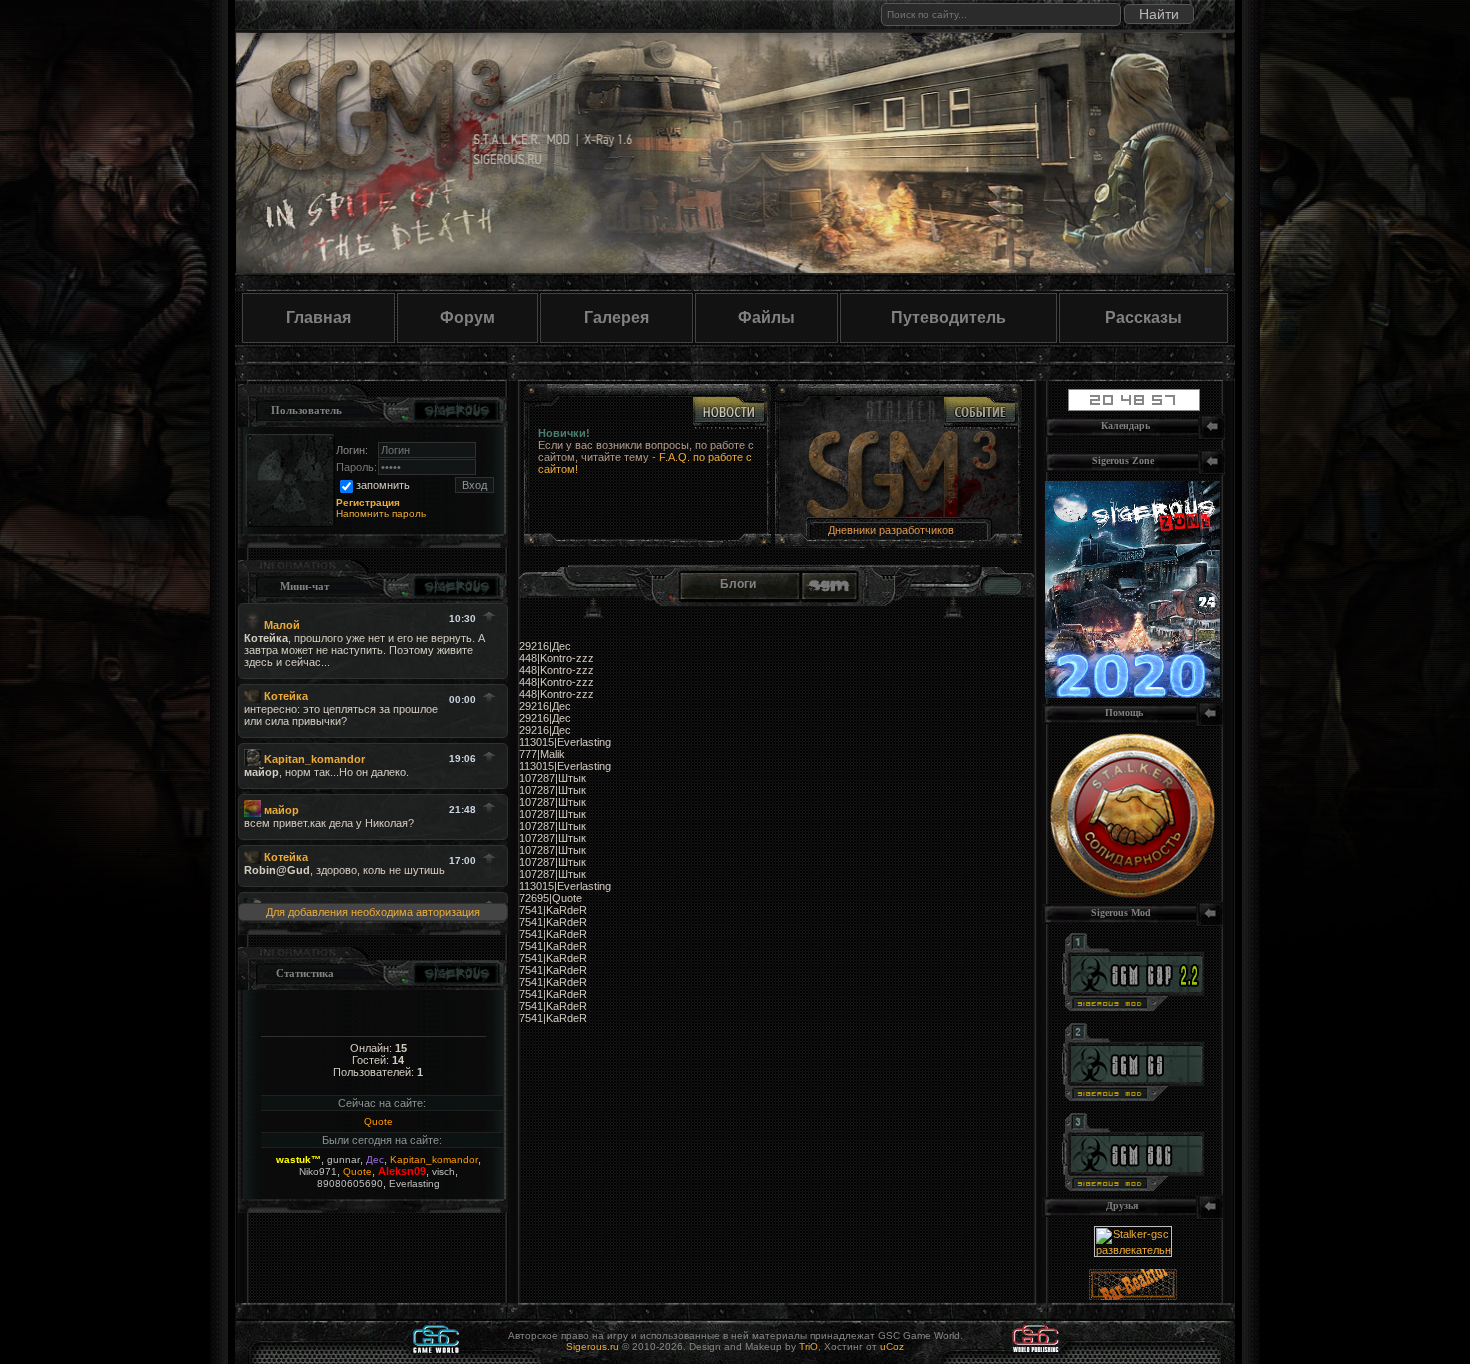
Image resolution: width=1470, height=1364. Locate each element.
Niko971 (318, 1171)
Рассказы (1143, 317)
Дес (375, 1159)
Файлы (766, 317)
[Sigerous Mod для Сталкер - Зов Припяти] (1133, 1007)
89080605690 (350, 1183)
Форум (467, 317)
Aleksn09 (402, 1171)
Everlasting (414, 1183)
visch (443, 1171)
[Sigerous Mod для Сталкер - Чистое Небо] (1133, 1097)
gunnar (343, 1159)
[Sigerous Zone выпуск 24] (1132, 694)
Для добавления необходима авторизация (373, 912)
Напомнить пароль (381, 513)
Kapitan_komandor (434, 1159)
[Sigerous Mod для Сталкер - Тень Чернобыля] (1133, 1187)
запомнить (383, 485)
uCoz (892, 1346)
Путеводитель (948, 317)
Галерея (616, 317)
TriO (808, 1346)
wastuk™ (298, 1159)
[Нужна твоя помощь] (1132, 894)
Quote (378, 1121)
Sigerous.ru (592, 1346)
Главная (318, 317)
